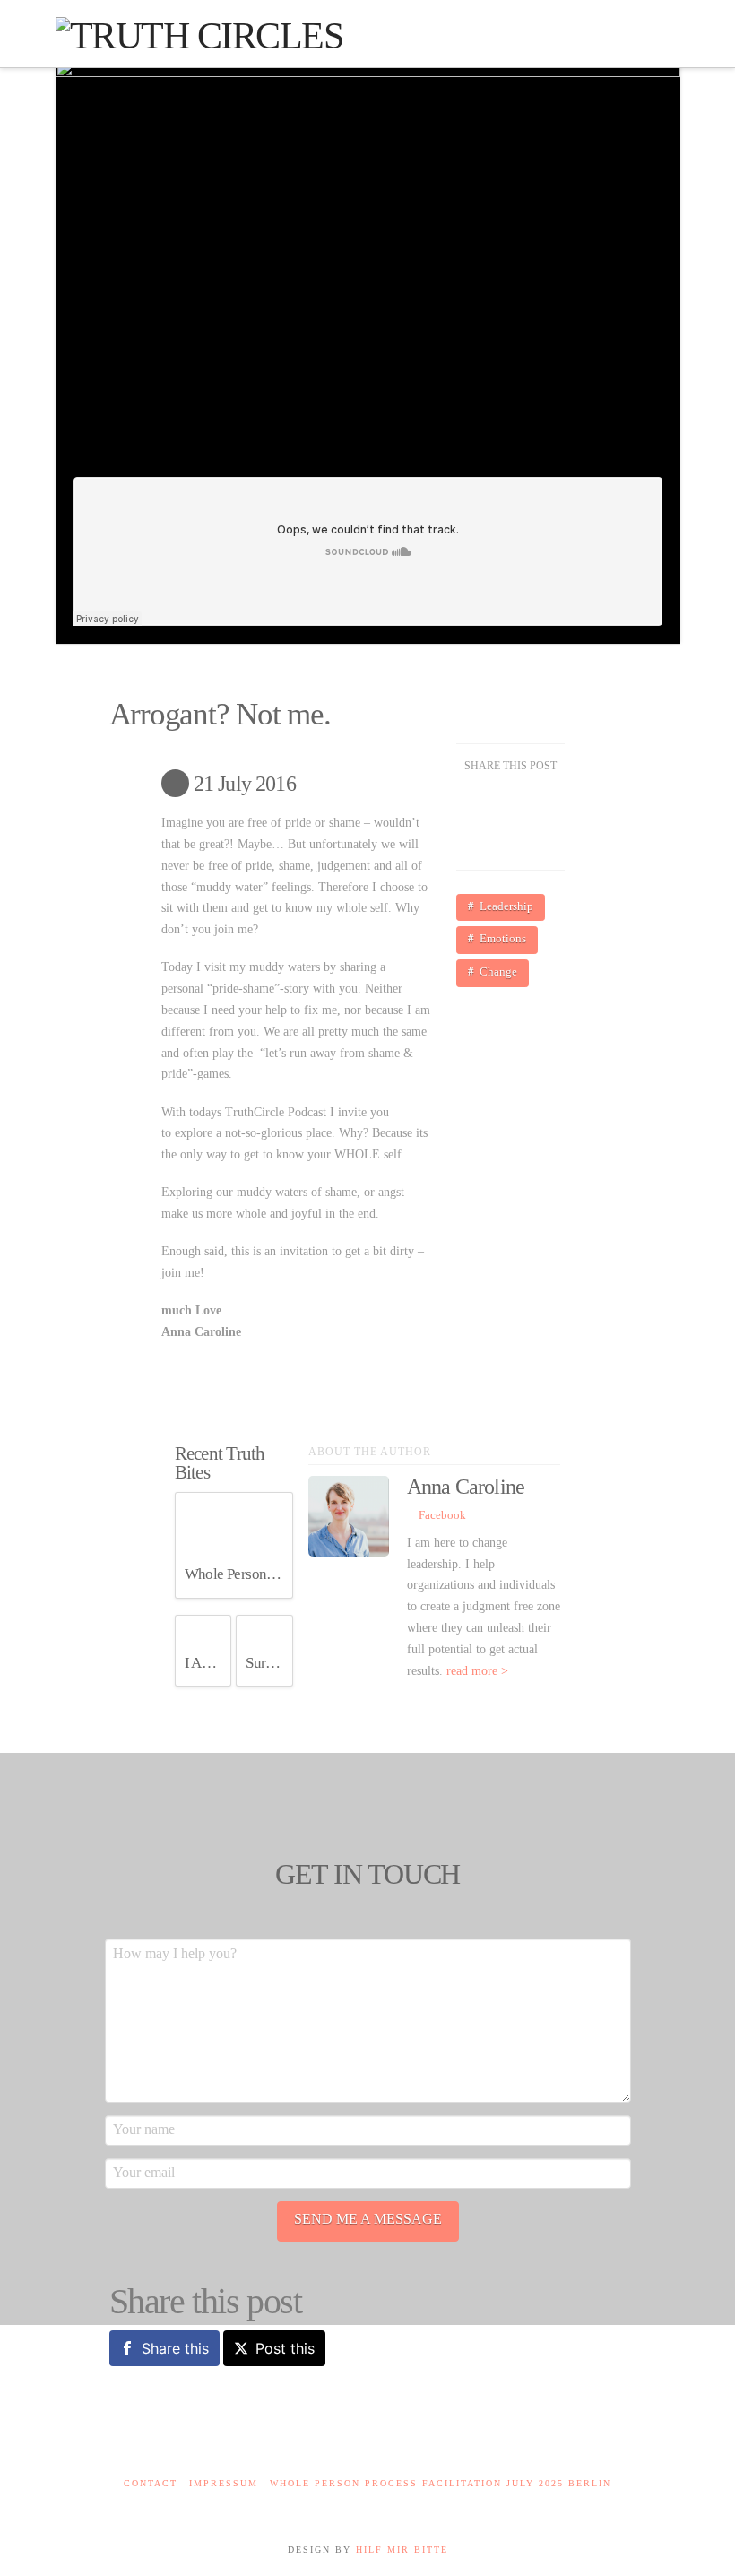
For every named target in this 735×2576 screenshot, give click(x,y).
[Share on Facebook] (489, 800)
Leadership (506, 906)
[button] (658, 39)
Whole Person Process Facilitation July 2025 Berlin (441, 2483)
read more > (477, 1671)
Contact (151, 2483)
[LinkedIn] (367, 2507)
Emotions (503, 938)
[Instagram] (397, 2507)
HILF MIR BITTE (402, 2550)
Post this (285, 2348)
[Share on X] (532, 800)
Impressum (224, 2483)
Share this (175, 2348)
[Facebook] (338, 2507)
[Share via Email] (532, 841)
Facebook (441, 1515)
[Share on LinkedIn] (489, 841)
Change (498, 971)
